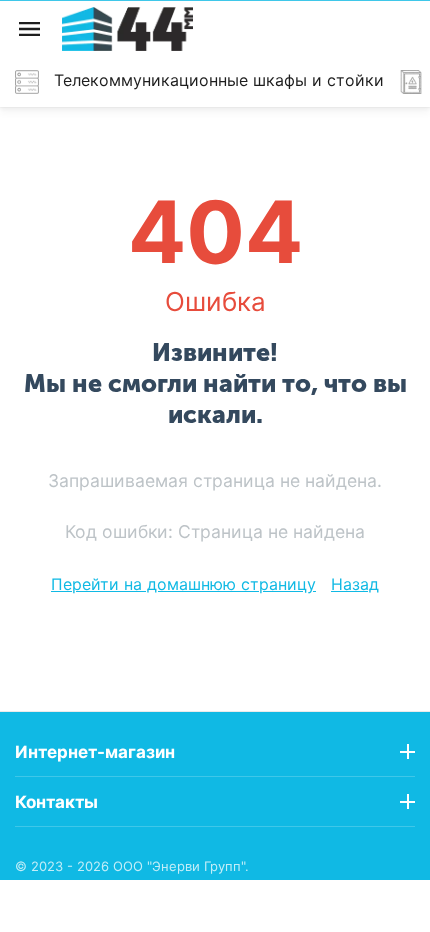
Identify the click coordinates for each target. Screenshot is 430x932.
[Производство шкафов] (127, 27)
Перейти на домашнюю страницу (183, 584)
